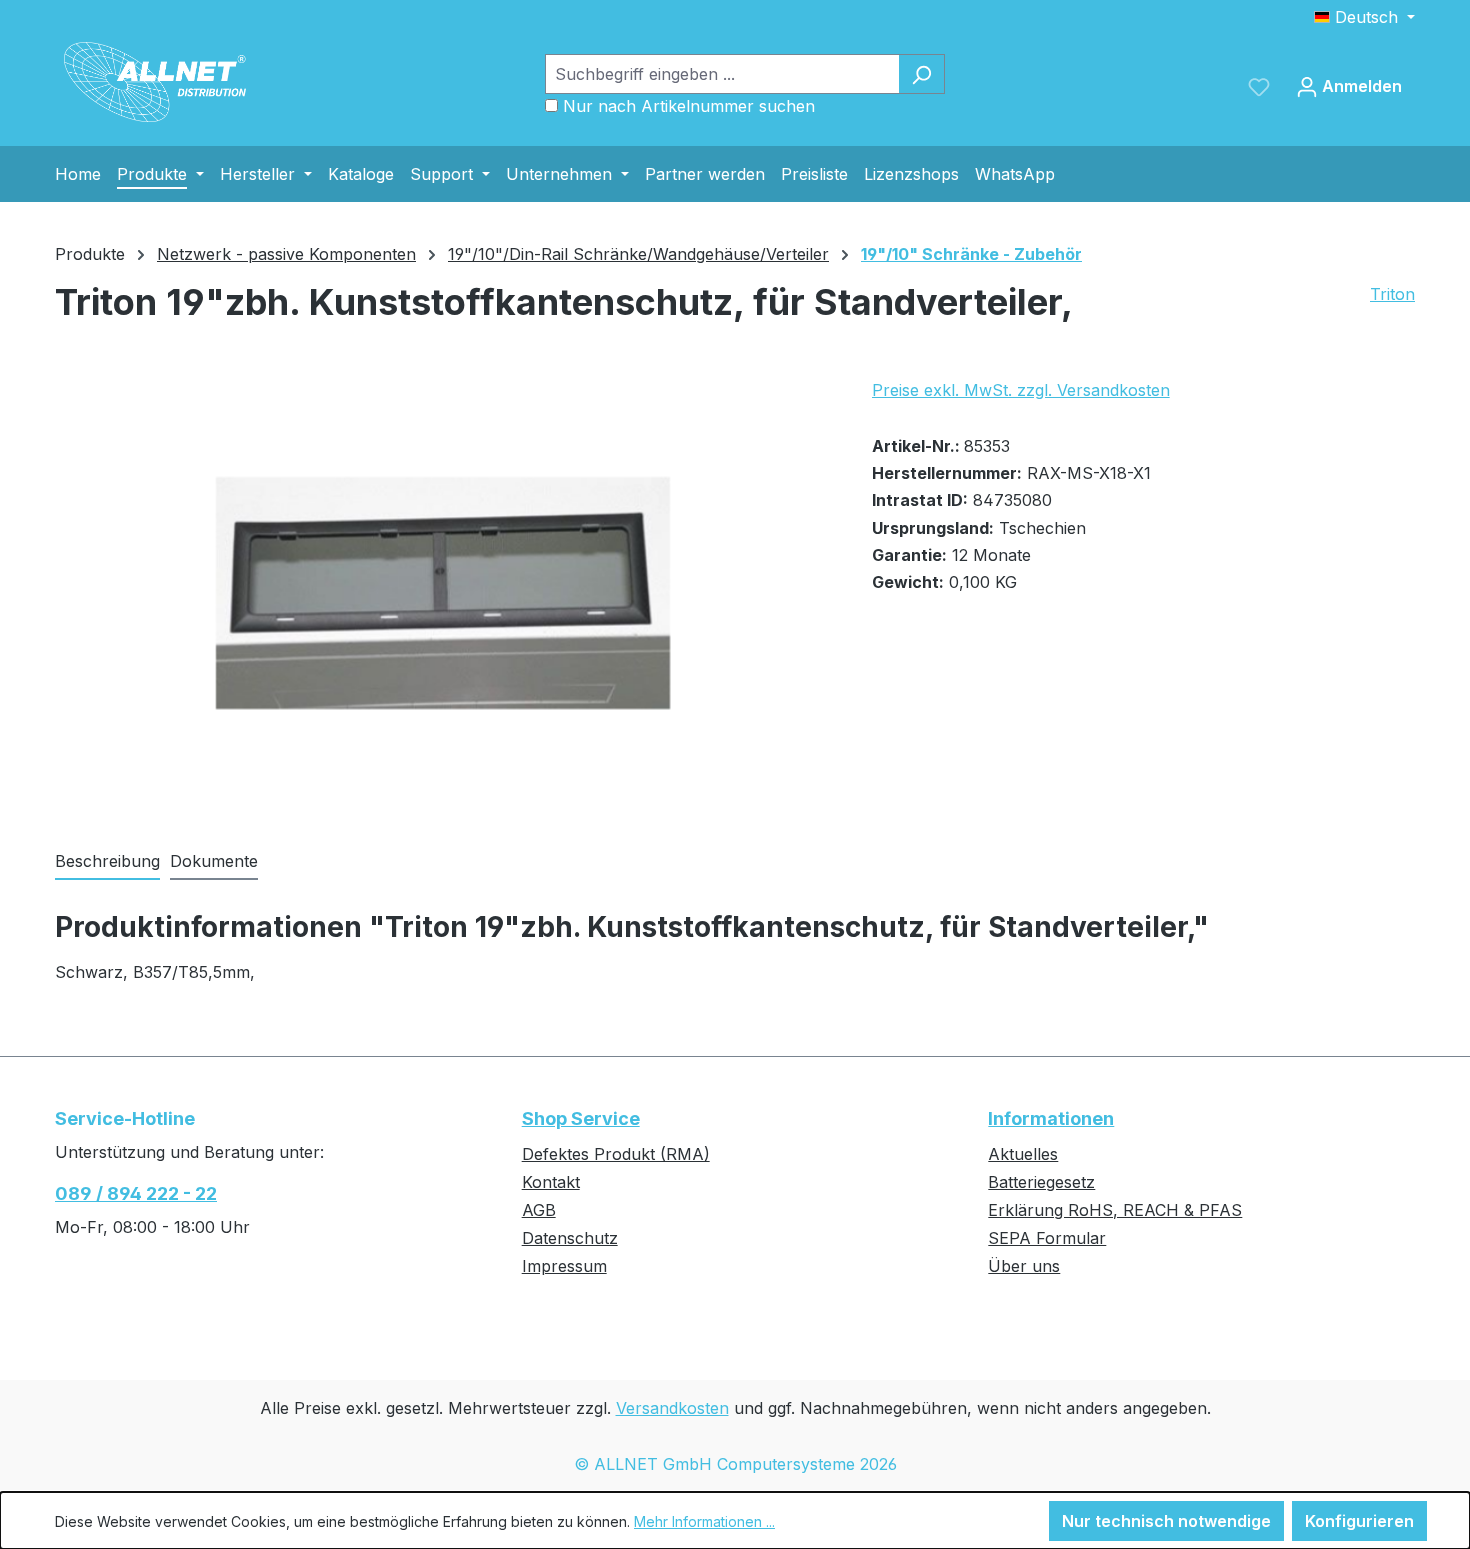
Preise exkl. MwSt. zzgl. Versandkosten (1021, 390)
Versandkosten (672, 1408)
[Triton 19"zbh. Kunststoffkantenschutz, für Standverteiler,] (443, 593)
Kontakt (551, 1182)
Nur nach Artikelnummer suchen (689, 106)
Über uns (1024, 1266)
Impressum (564, 1266)
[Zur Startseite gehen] (155, 82)
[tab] (107, 862)
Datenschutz (570, 1238)
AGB (539, 1210)
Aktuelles (1023, 1154)
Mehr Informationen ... (704, 1521)
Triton (1392, 294)
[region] (443, 593)
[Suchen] (921, 74)
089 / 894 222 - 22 (136, 1193)
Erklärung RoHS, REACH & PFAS (1115, 1210)
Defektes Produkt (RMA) (616, 1154)
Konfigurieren (1359, 1521)
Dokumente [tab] (214, 861)
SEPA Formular (1047, 1238)
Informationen (1051, 1118)
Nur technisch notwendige (1166, 1521)
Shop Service (581, 1118)
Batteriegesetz (1041, 1182)
